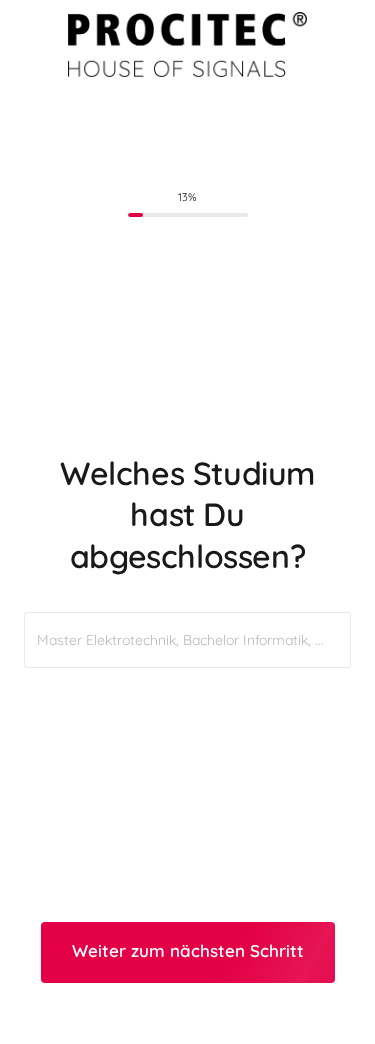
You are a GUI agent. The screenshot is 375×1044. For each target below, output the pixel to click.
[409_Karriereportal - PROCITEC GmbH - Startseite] (187, 44)
